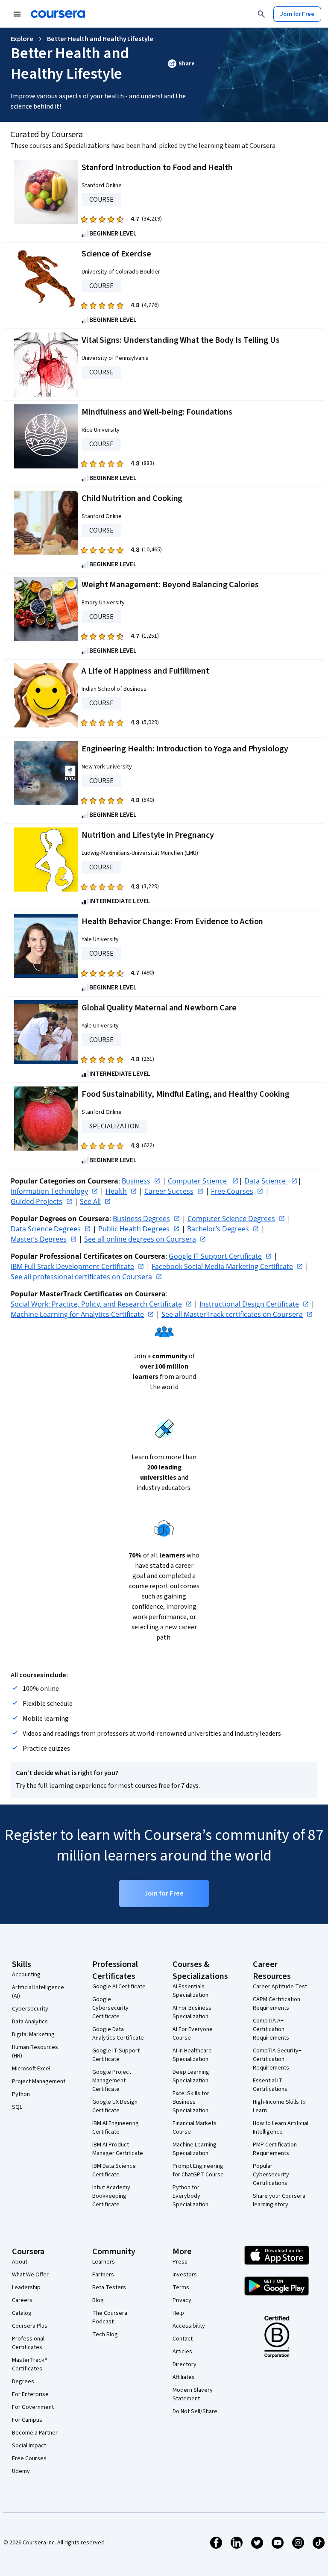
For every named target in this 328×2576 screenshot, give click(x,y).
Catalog (22, 2313)
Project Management (39, 2081)
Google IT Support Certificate (116, 2055)
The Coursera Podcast (110, 2317)
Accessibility (189, 2326)
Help (178, 2313)
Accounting (26, 1975)
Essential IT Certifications (270, 2085)
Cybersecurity (30, 2009)
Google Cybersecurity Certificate (110, 2008)
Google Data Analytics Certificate (118, 2034)
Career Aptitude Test (280, 1987)
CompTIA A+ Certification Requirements (271, 2029)
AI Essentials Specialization (190, 1991)
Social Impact (29, 2446)
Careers (22, 2300)
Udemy (21, 2471)
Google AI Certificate (119, 1987)
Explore (22, 39)
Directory (184, 2364)
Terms (181, 2287)
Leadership (26, 2287)
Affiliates (184, 2377)
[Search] (261, 14)
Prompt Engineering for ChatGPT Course (198, 2170)
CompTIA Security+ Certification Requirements (277, 2059)
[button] (181, 64)
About (20, 2262)
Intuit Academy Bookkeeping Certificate (111, 2196)
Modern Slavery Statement (193, 2394)
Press (180, 2262)
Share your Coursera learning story (279, 2200)
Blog (98, 2300)
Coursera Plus (30, 2326)
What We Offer (30, 2275)
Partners (103, 2275)
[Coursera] (58, 14)
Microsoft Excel (31, 2069)
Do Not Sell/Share (195, 2411)
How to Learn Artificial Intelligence (281, 2128)
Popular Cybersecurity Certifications (271, 2175)
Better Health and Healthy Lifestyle (100, 39)
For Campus (27, 2420)
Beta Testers (109, 2287)
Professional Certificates (28, 2343)
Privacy (182, 2300)
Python (21, 2094)
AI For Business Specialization (192, 2012)
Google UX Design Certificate (115, 2106)
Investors (185, 2275)
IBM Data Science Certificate (114, 2170)
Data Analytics (30, 2022)
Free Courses (29, 2458)
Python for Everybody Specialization (190, 2196)
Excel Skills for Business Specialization (191, 2102)
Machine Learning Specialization (195, 2149)
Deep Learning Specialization (191, 2076)
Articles (182, 2352)
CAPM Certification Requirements (277, 2004)
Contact (183, 2339)
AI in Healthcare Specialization (192, 2055)
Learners (104, 2262)
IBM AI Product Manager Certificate (118, 2149)
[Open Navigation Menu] (17, 14)
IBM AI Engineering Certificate (116, 2128)
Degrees (23, 2382)
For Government (33, 2407)
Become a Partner (35, 2433)
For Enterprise (30, 2394)
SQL (17, 2107)
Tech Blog (105, 2335)
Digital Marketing (33, 2034)
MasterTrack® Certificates (30, 2364)
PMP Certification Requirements (275, 2149)
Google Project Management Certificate (112, 2081)
